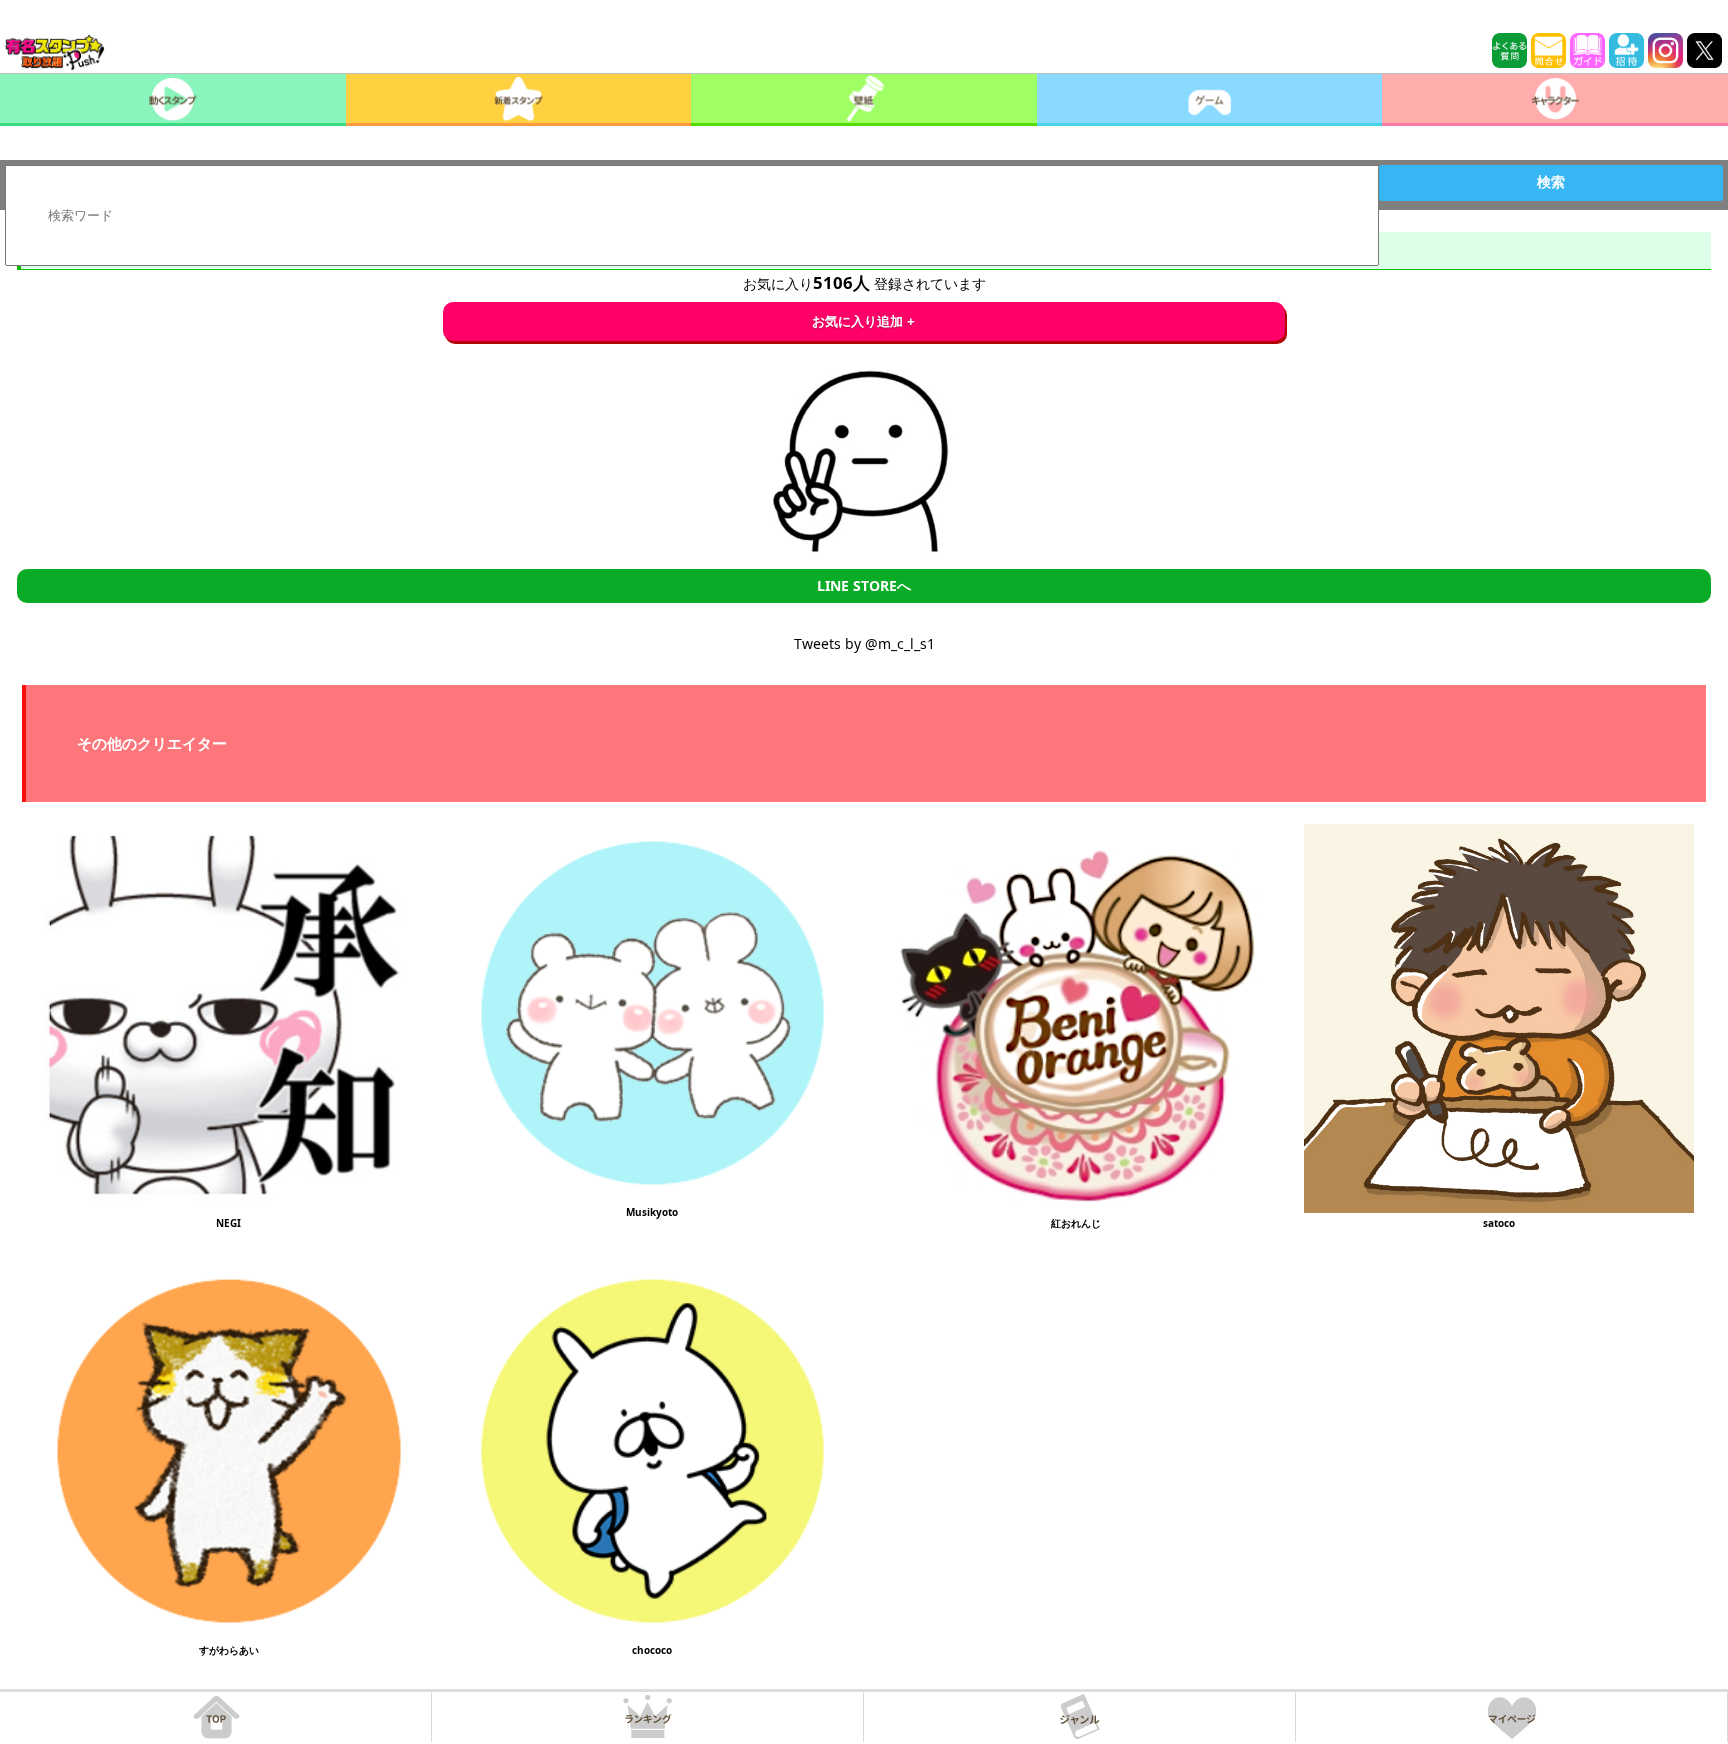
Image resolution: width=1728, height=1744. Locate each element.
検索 (1551, 182)
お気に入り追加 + (863, 321)
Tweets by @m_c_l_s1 (864, 643)
